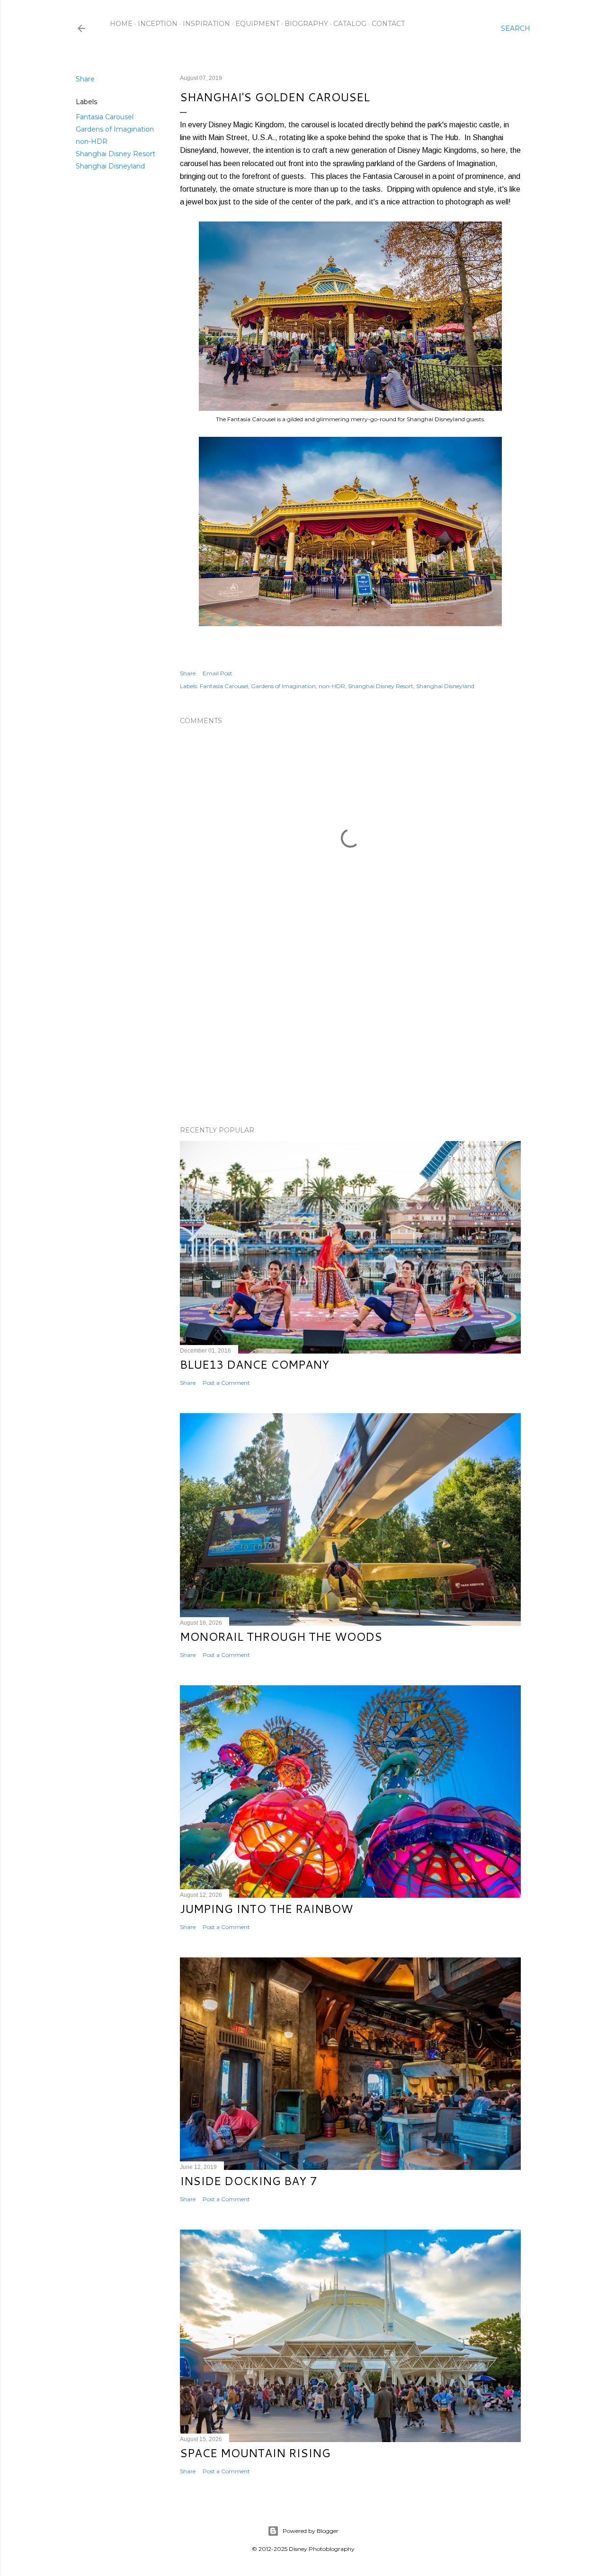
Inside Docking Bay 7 (248, 2181)
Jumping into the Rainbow (266, 1909)
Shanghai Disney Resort (116, 154)
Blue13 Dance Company (254, 1364)
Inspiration (206, 24)
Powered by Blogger (311, 2531)
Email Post (218, 673)
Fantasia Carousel (105, 117)
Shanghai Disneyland (110, 166)
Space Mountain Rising (255, 2453)
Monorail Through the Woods (281, 1637)
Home (121, 24)
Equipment (257, 24)
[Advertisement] (350, 1036)
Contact (388, 24)
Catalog (350, 24)
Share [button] (85, 79)
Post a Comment (226, 1383)
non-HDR (92, 142)
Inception (158, 24)
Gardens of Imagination (115, 129)
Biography (306, 24)
